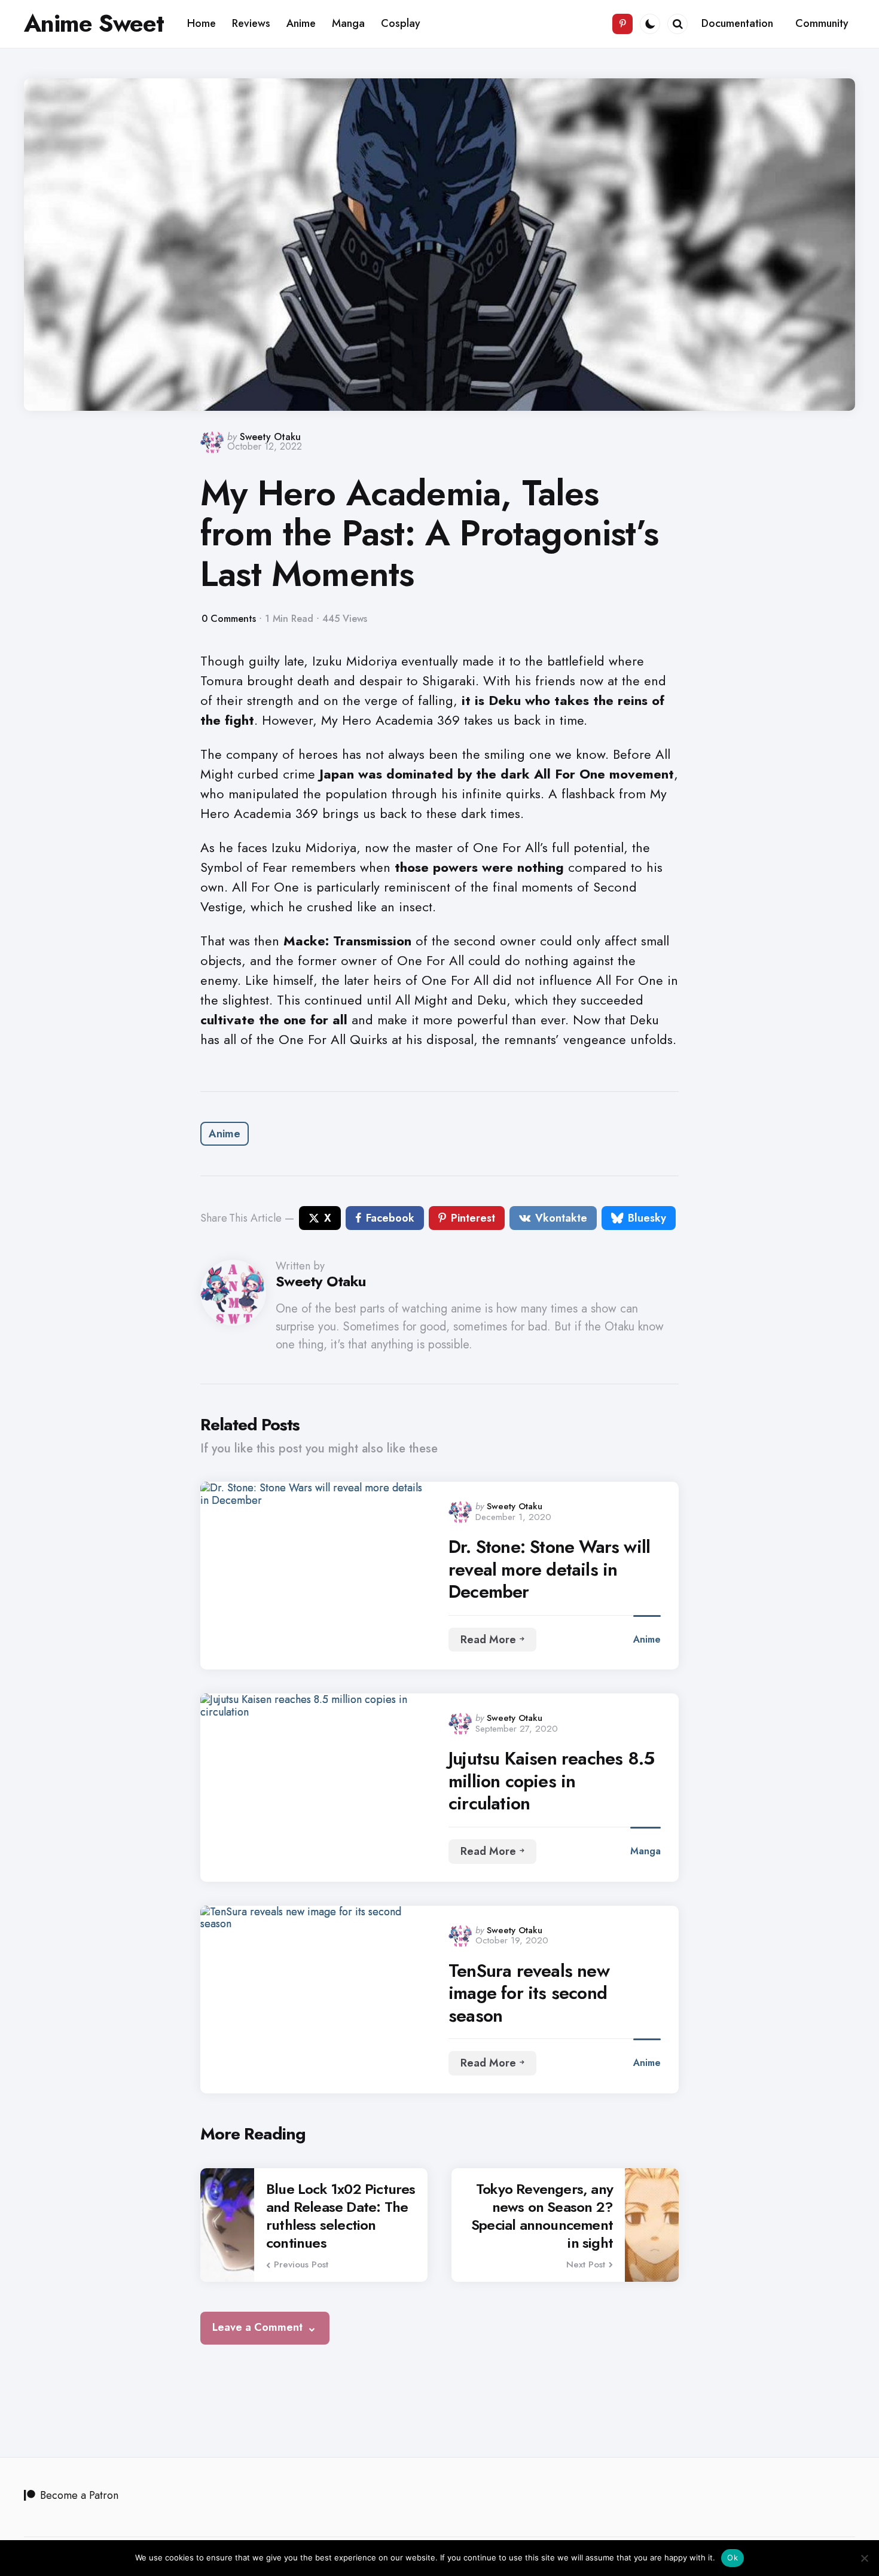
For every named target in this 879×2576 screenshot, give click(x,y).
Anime (225, 1134)
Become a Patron (79, 2495)
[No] (864, 2558)
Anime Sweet (94, 23)
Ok (732, 2557)
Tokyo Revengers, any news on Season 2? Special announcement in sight (542, 2216)
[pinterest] (622, 24)
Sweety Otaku (270, 437)
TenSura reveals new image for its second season (529, 1993)
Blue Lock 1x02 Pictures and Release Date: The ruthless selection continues (341, 2216)
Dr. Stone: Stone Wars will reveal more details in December (549, 1569)
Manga (645, 1851)
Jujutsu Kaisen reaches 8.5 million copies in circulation (551, 1781)
